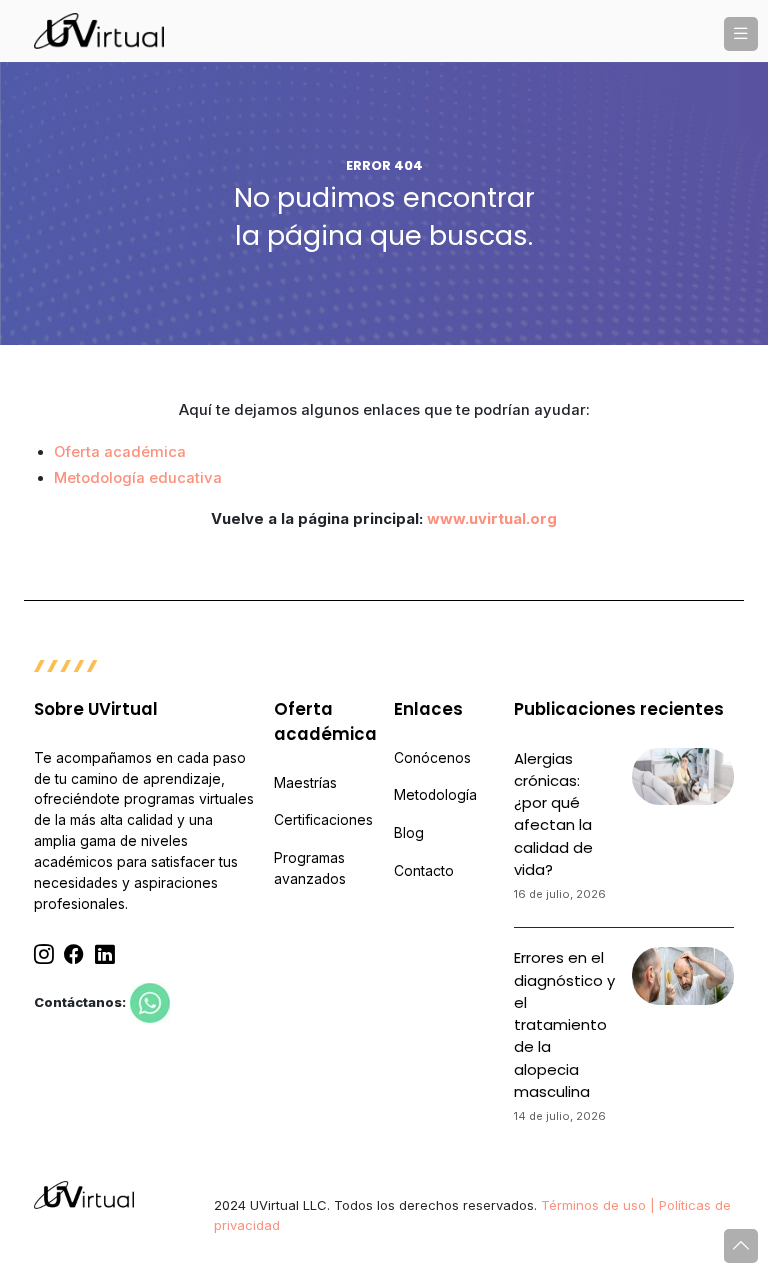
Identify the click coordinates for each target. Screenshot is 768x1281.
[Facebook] (74, 955)
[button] (741, 34)
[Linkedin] (105, 955)
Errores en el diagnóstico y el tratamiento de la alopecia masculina (564, 1024)
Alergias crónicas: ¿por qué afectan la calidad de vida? (553, 814)
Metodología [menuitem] (435, 795)
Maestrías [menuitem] (305, 783)
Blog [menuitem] (409, 833)
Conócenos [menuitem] (432, 758)
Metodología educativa (138, 478)
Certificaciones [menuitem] (323, 820)
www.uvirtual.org (492, 519)
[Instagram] (44, 955)
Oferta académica (120, 452)
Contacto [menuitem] (424, 871)
